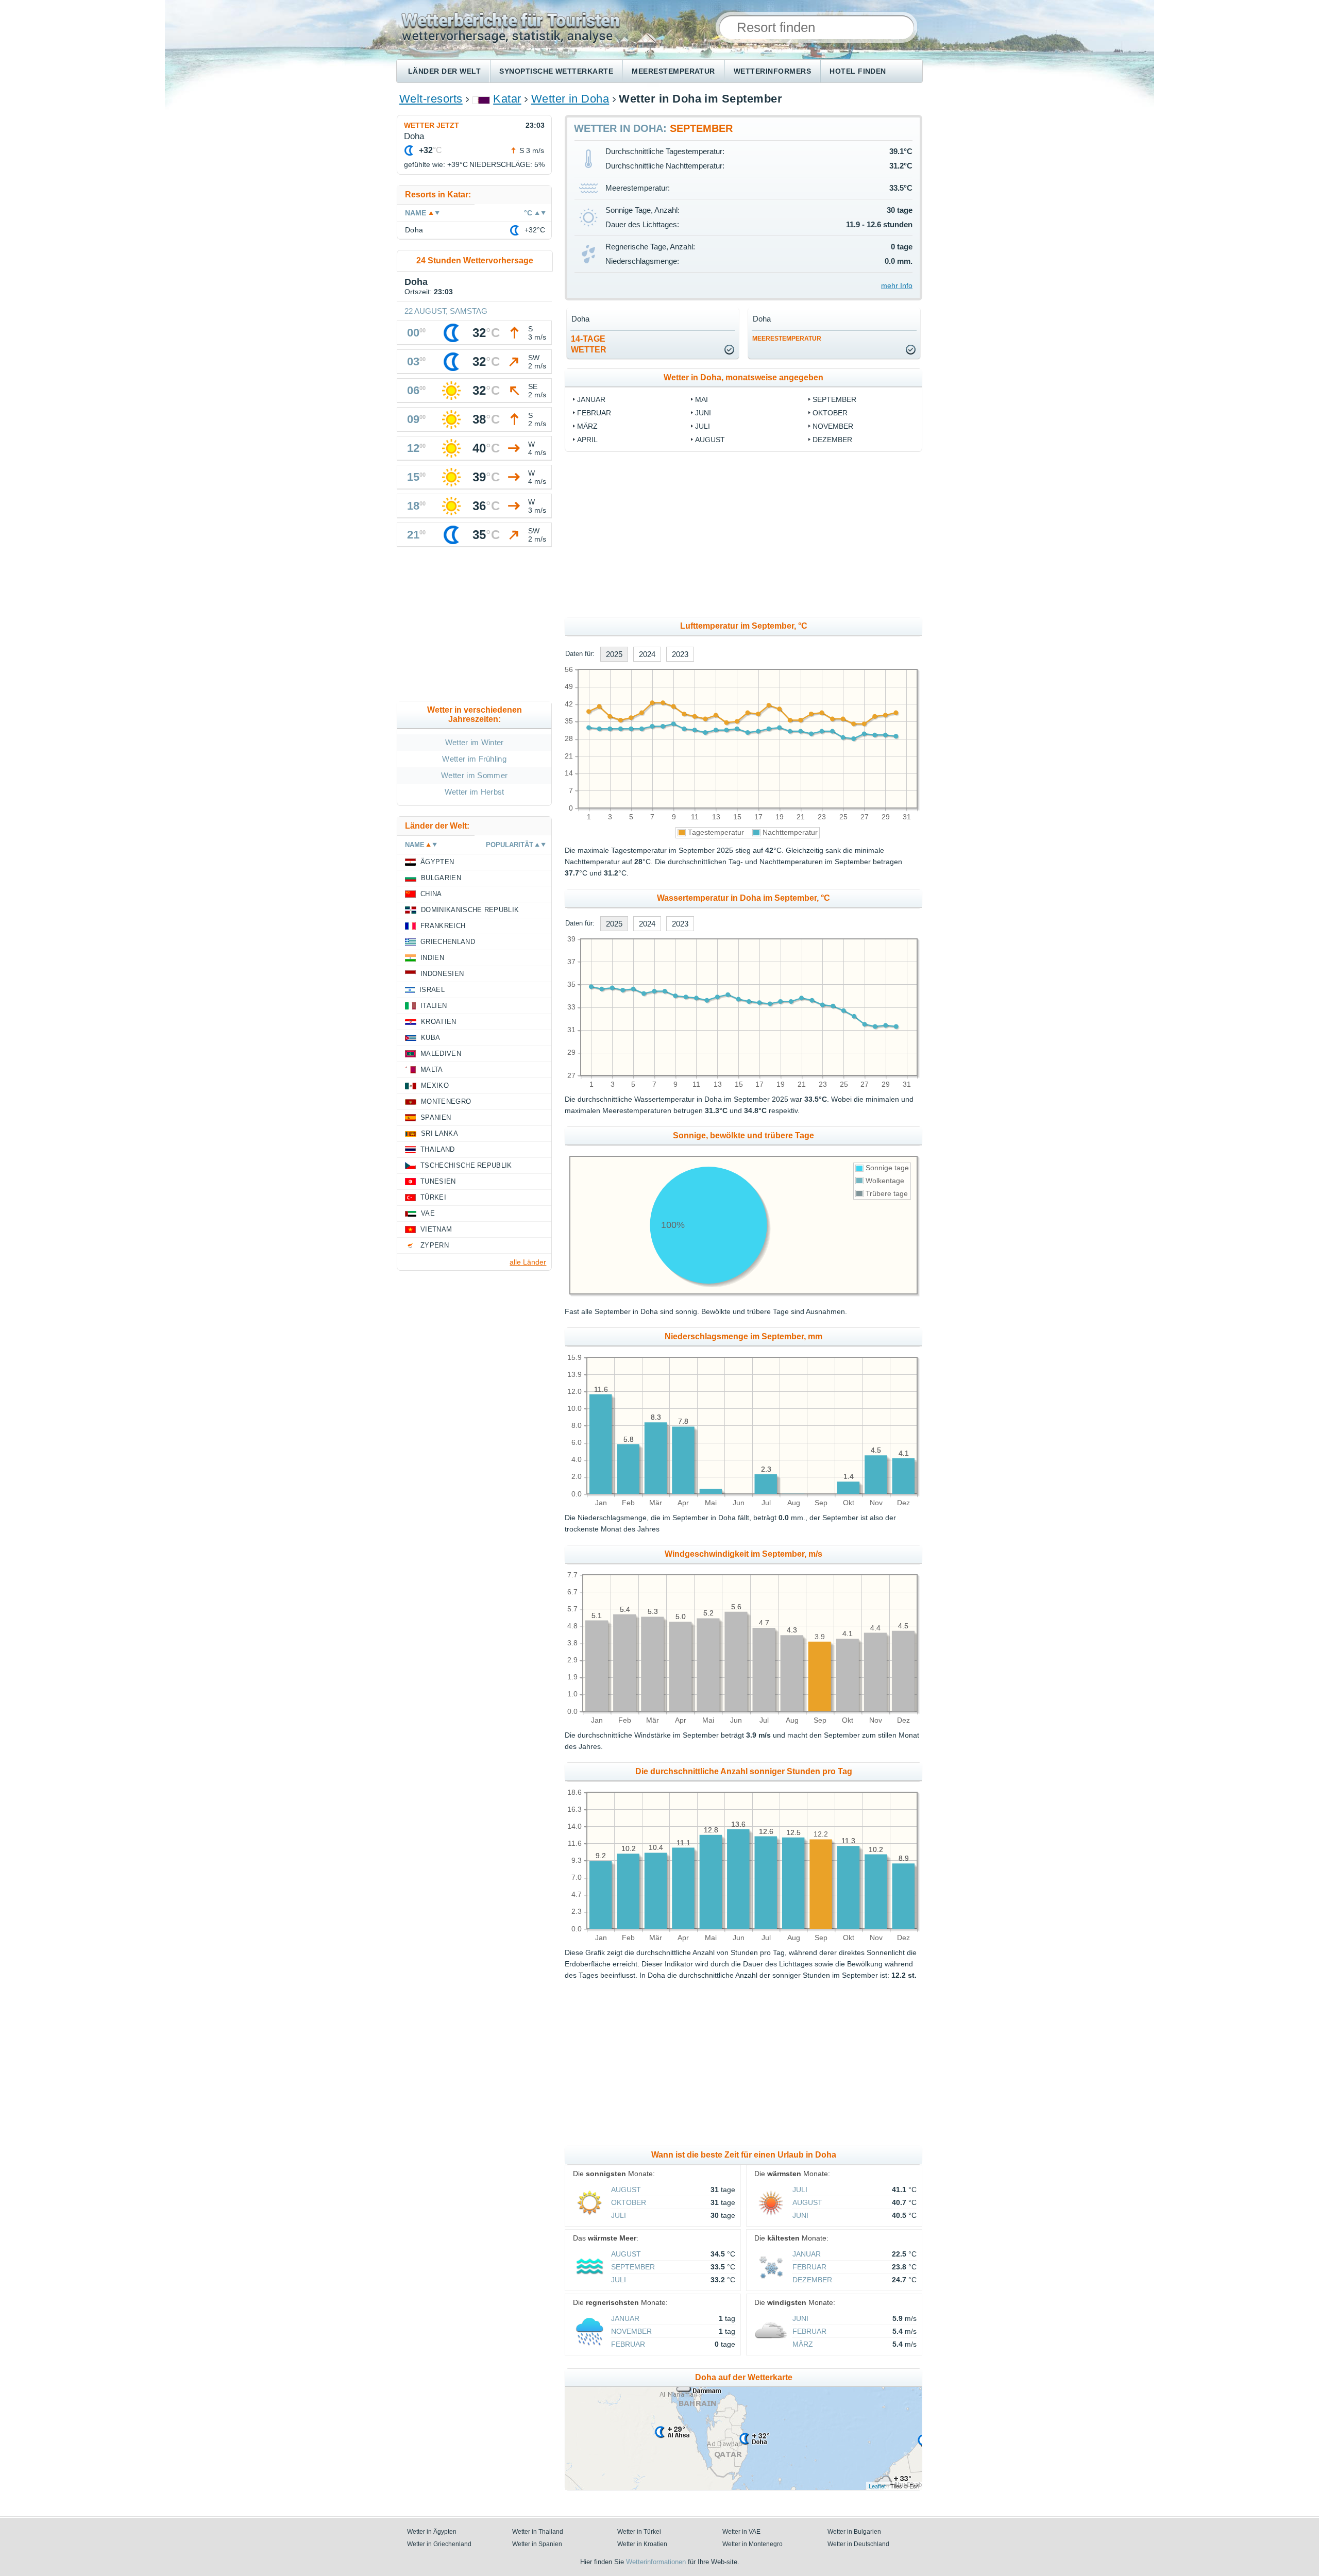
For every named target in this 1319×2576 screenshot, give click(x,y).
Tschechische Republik (466, 1165)
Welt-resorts (431, 99)
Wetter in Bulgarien (854, 2532)
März (587, 426)
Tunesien (438, 1181)
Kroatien (439, 1022)
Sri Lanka (439, 1133)
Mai (701, 399)
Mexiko (435, 1085)
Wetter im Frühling (474, 759)
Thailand (438, 1149)
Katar (507, 99)
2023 (680, 654)
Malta (432, 1070)
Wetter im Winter (475, 742)
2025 (614, 654)
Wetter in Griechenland (439, 2544)
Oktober (830, 413)
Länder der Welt (444, 71)
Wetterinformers (772, 71)
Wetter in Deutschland (858, 2544)
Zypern (435, 1245)
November (833, 426)
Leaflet (877, 2486)
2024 (647, 654)
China (431, 894)
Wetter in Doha (570, 99)
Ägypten (437, 862)
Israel (432, 990)
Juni (703, 413)
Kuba (430, 1038)
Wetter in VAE (741, 2532)
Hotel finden (858, 71)
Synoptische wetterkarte (556, 71)
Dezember (832, 440)
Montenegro (446, 1101)
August (710, 440)
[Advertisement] (827, 534)
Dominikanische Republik (470, 910)
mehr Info (897, 285)
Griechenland (448, 942)
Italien (434, 1006)
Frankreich (443, 926)
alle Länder (528, 1262)
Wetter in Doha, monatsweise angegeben (743, 377)
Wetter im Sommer (474, 775)
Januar (591, 399)
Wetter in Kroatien (642, 2544)
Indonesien (442, 974)
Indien (432, 958)
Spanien (436, 1117)
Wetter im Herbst (475, 792)
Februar (594, 413)
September (834, 399)
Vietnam (436, 1229)
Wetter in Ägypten (432, 2532)
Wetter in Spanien (537, 2544)
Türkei (433, 1197)
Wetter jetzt (432, 125)
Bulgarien (441, 878)
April (587, 440)
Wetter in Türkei (639, 2532)
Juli (703, 426)
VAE (428, 1213)
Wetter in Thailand (538, 2532)
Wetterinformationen (656, 2562)
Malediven (441, 1054)
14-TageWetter (589, 344)
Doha (414, 230)
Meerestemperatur (673, 71)
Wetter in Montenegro (752, 2544)
